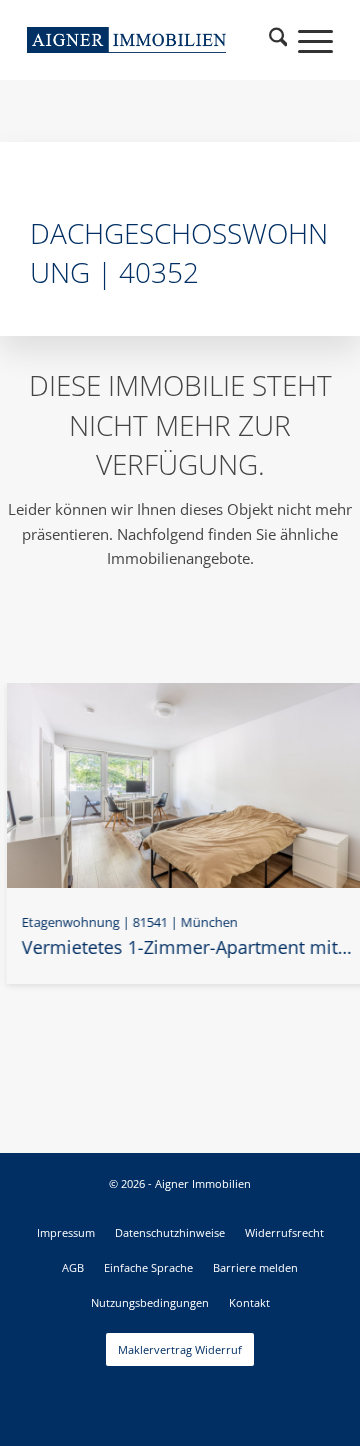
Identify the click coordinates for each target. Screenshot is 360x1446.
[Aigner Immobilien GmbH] (126, 40)
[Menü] (305, 40)
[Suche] (278, 40)
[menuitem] (278, 40)
